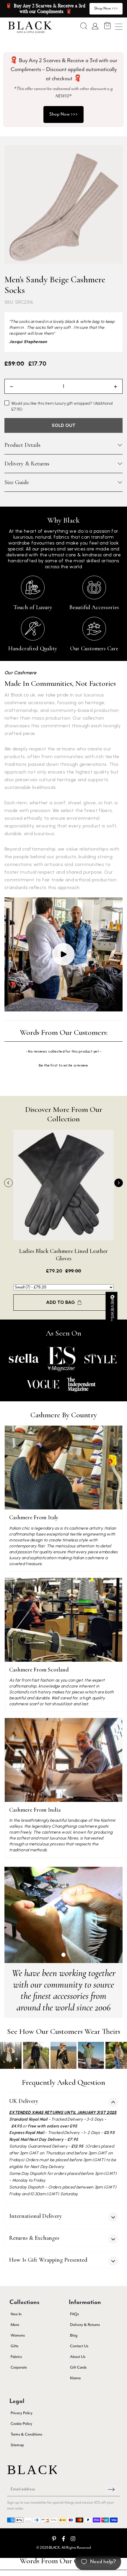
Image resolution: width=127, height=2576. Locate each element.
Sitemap (17, 2445)
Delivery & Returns (27, 464)
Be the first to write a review (63, 1065)
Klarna (75, 2378)
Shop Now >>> (63, 114)
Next (119, 1183)
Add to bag (61, 1302)
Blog (74, 2336)
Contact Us (79, 2346)
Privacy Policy (22, 2413)
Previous (8, 1183)
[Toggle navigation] (119, 27)
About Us (78, 2357)
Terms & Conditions (26, 2435)
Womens (18, 2336)
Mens (15, 2325)
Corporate (19, 2368)
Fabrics (16, 2357)
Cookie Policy (21, 2424)
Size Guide (17, 482)
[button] (84, 26)
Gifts (14, 2346)
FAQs (74, 2314)
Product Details (22, 445)
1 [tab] (63, 1955)
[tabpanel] (63, 1915)
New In (16, 2314)
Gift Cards (78, 2368)
